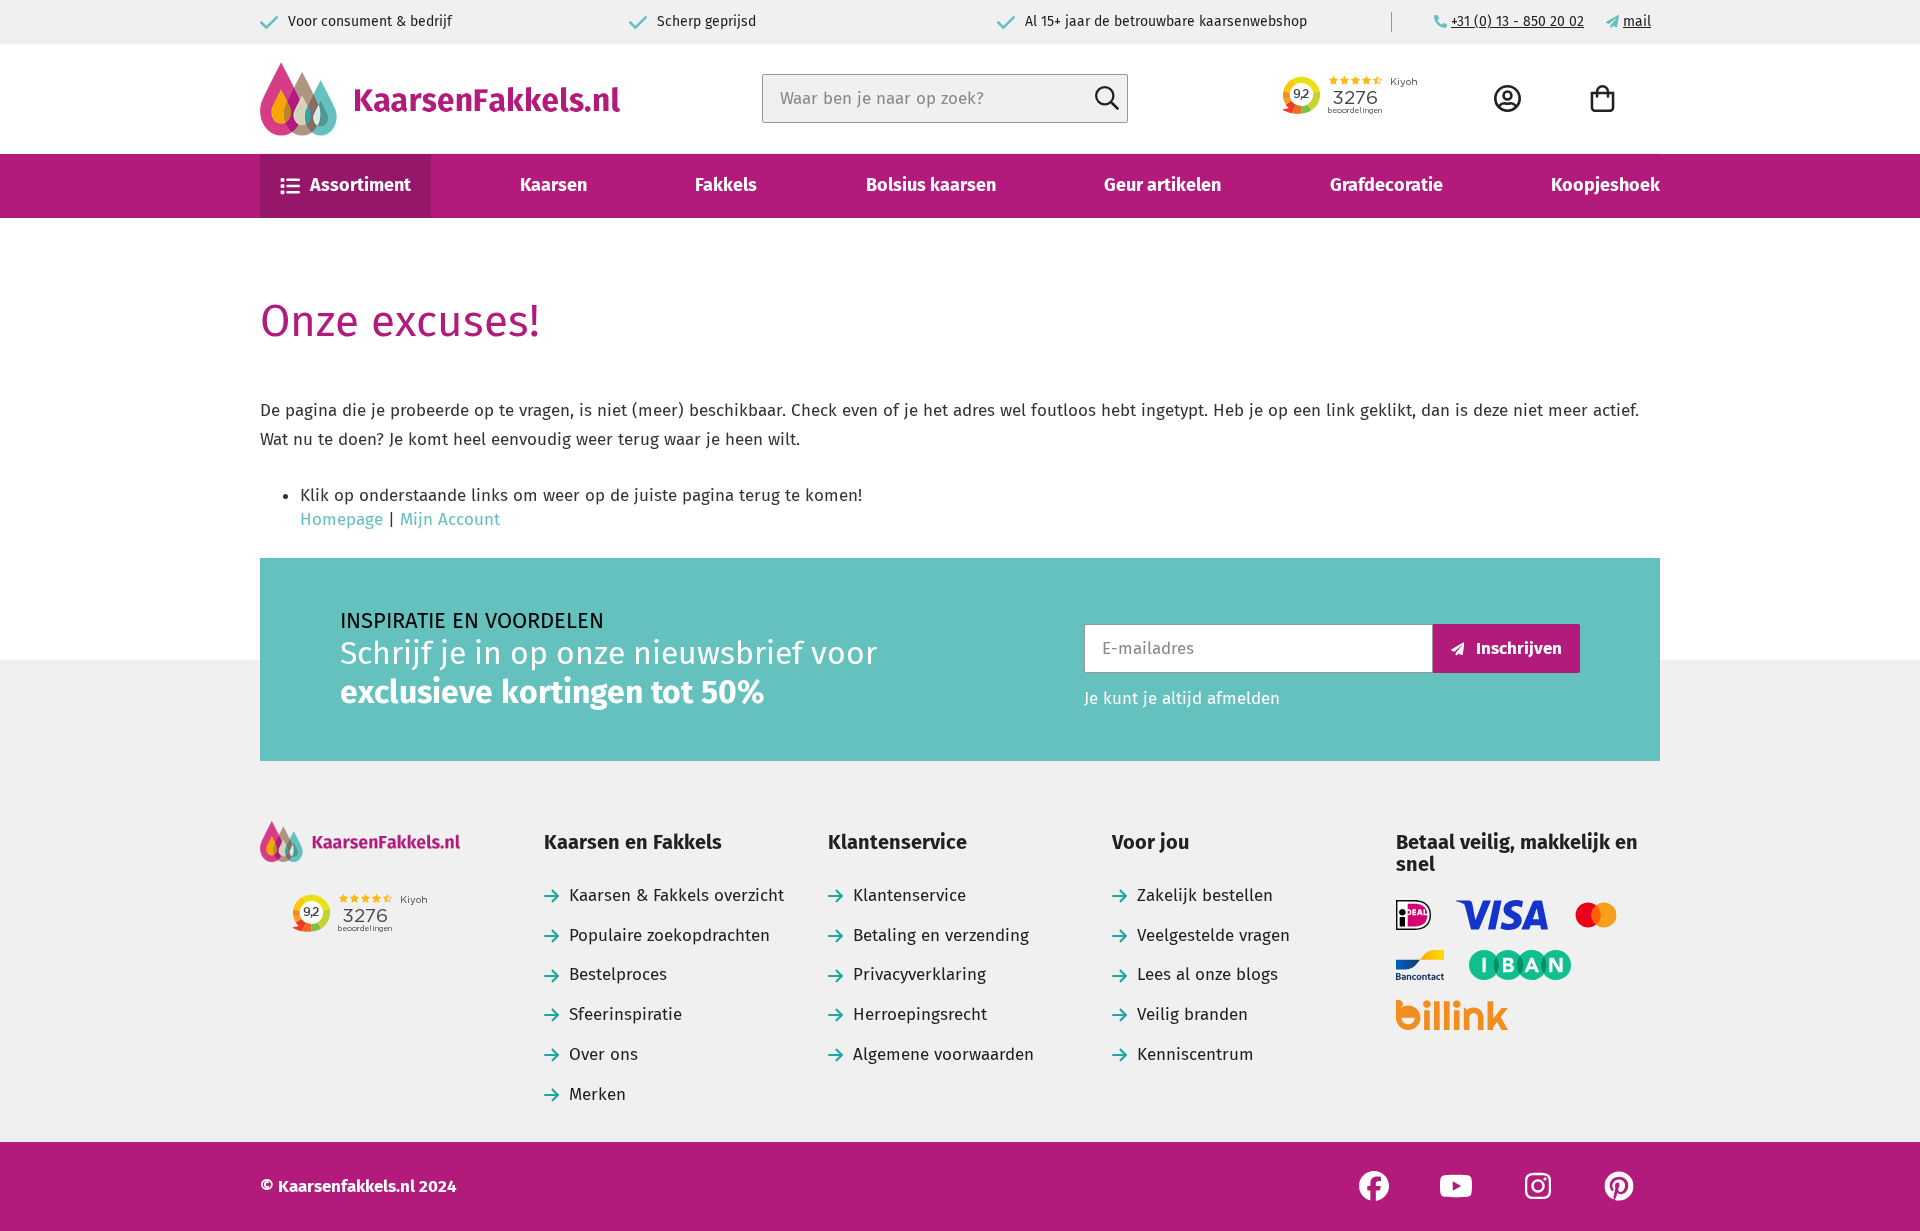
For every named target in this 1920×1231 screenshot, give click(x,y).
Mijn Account (450, 519)
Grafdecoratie (1386, 185)
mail (1637, 21)
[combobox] (945, 98)
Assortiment (360, 185)
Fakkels (726, 185)
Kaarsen (553, 185)
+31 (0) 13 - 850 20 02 (1517, 21)
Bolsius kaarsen (931, 185)
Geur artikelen (1162, 185)
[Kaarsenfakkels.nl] (440, 99)
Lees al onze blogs (1207, 974)
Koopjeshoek (1605, 185)
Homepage (341, 519)
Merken (597, 1094)
